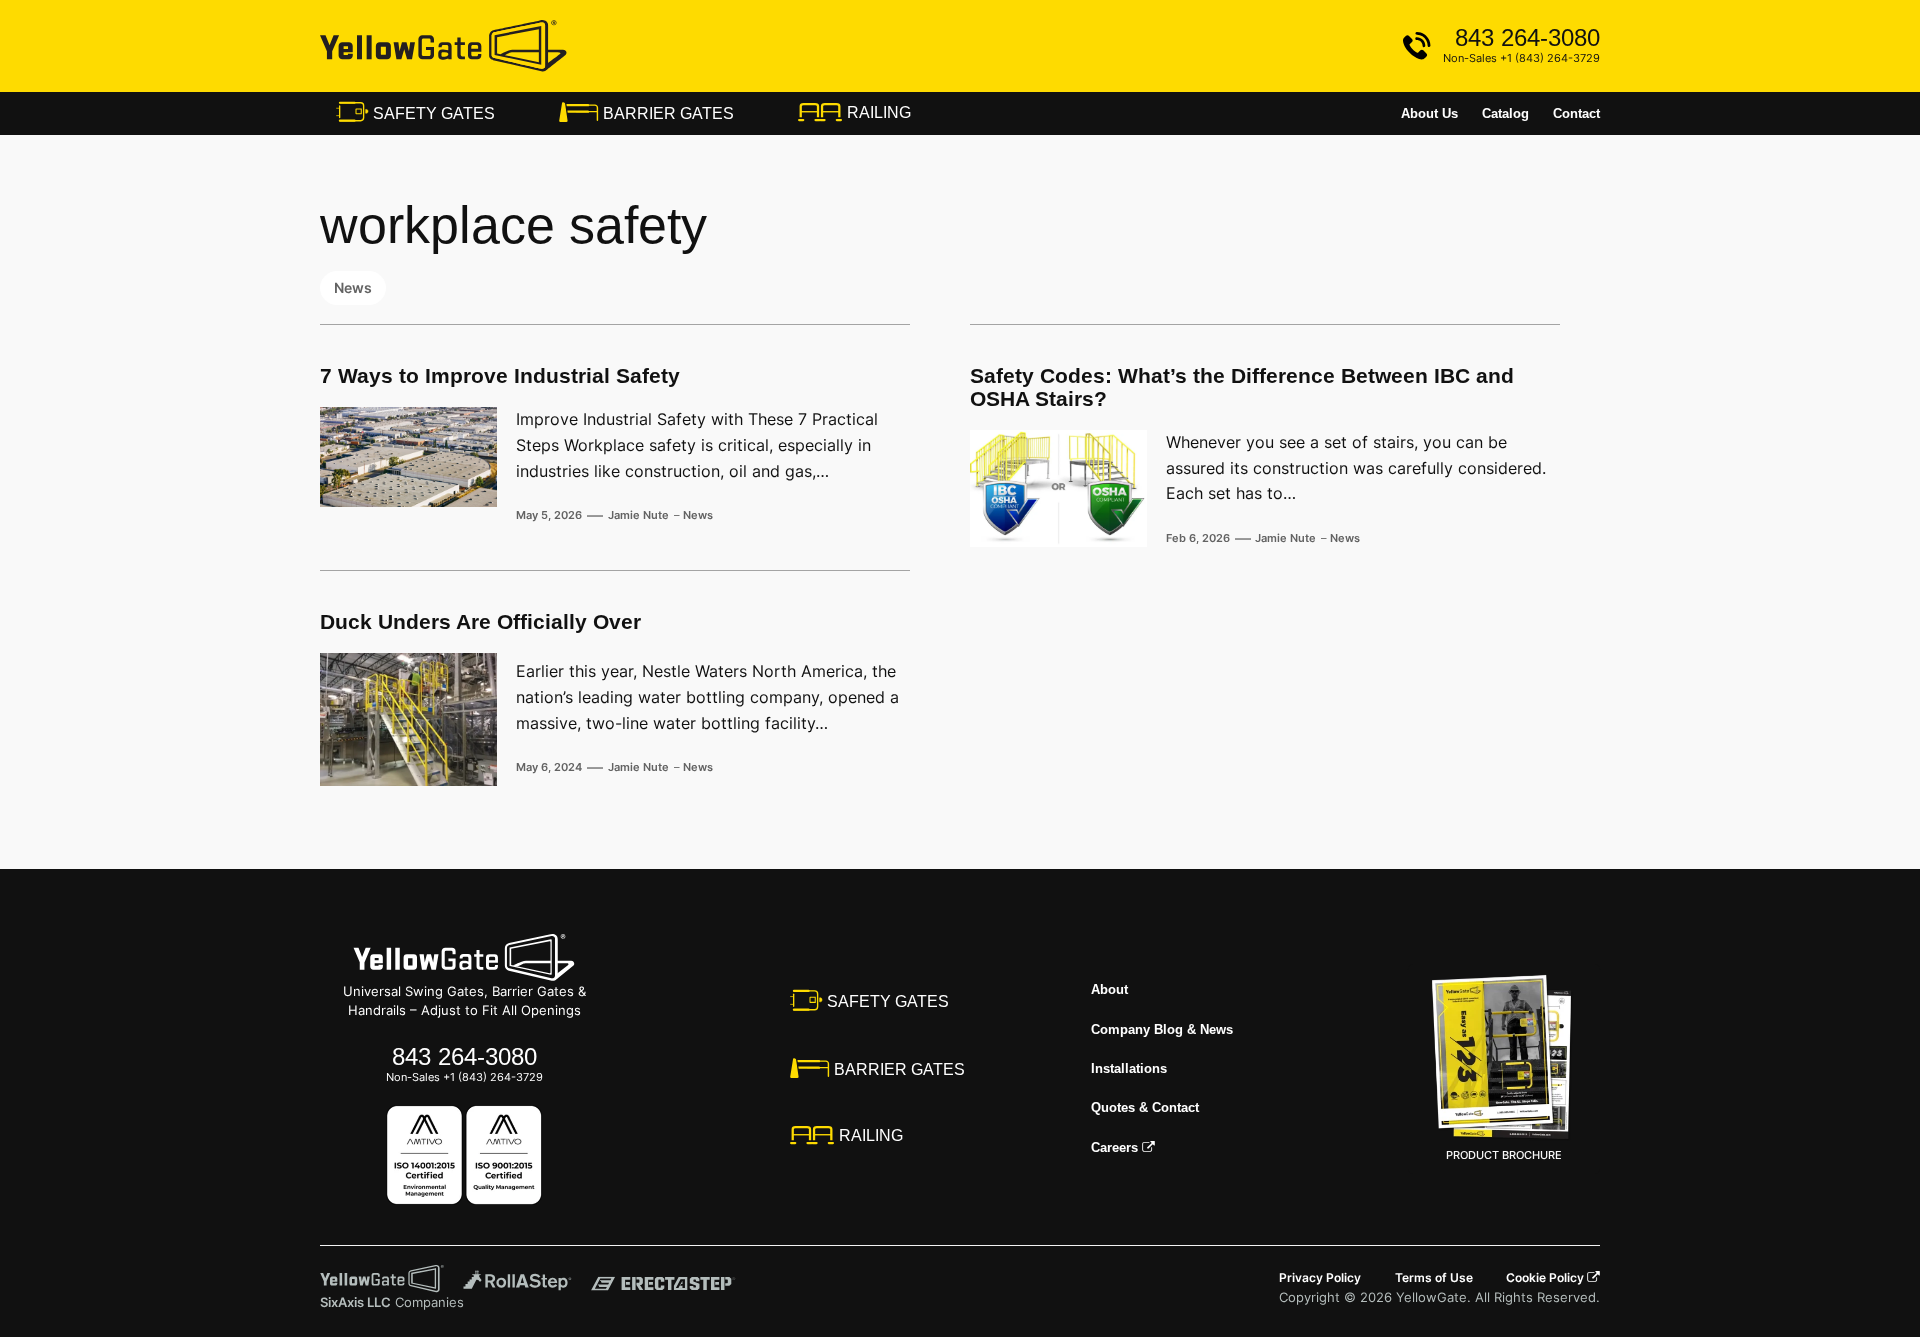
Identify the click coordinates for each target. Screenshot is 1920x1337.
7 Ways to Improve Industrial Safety (500, 376)
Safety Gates (432, 113)
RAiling (877, 112)
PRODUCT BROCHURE (1504, 1155)
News (353, 287)
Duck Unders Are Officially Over (480, 622)
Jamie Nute (638, 515)
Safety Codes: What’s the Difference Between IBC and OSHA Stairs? (1242, 387)
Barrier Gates (666, 113)
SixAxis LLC (355, 1302)
